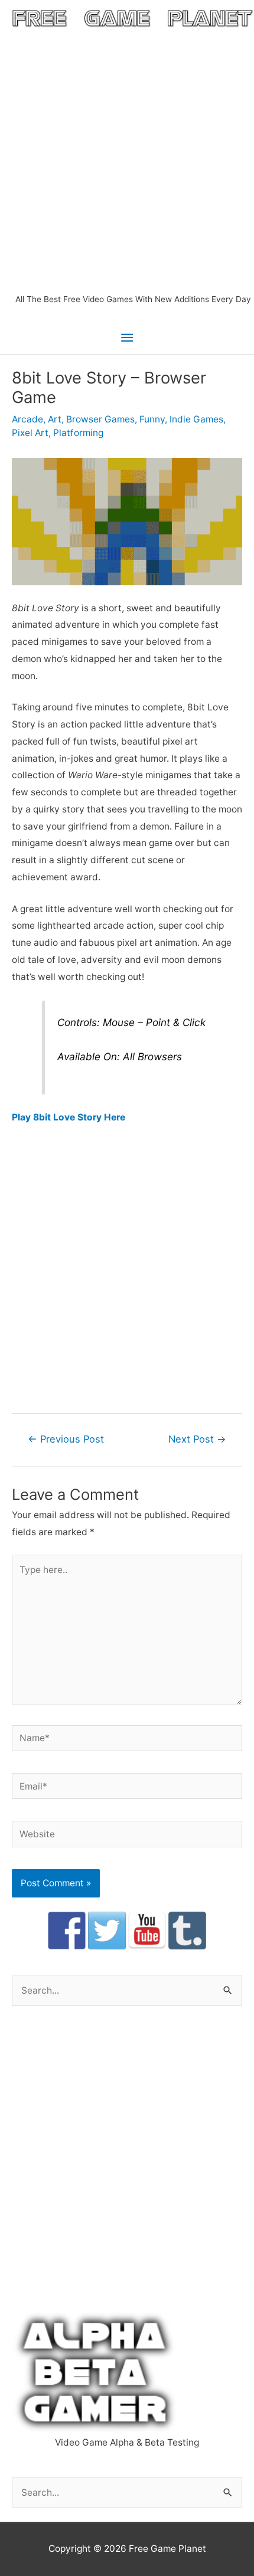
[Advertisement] (127, 160)
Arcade (27, 419)
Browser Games (100, 419)
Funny (152, 419)
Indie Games (196, 419)
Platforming (78, 433)
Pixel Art (30, 433)
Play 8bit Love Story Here (69, 1117)
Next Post (197, 1439)
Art (55, 419)
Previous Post (66, 1439)
